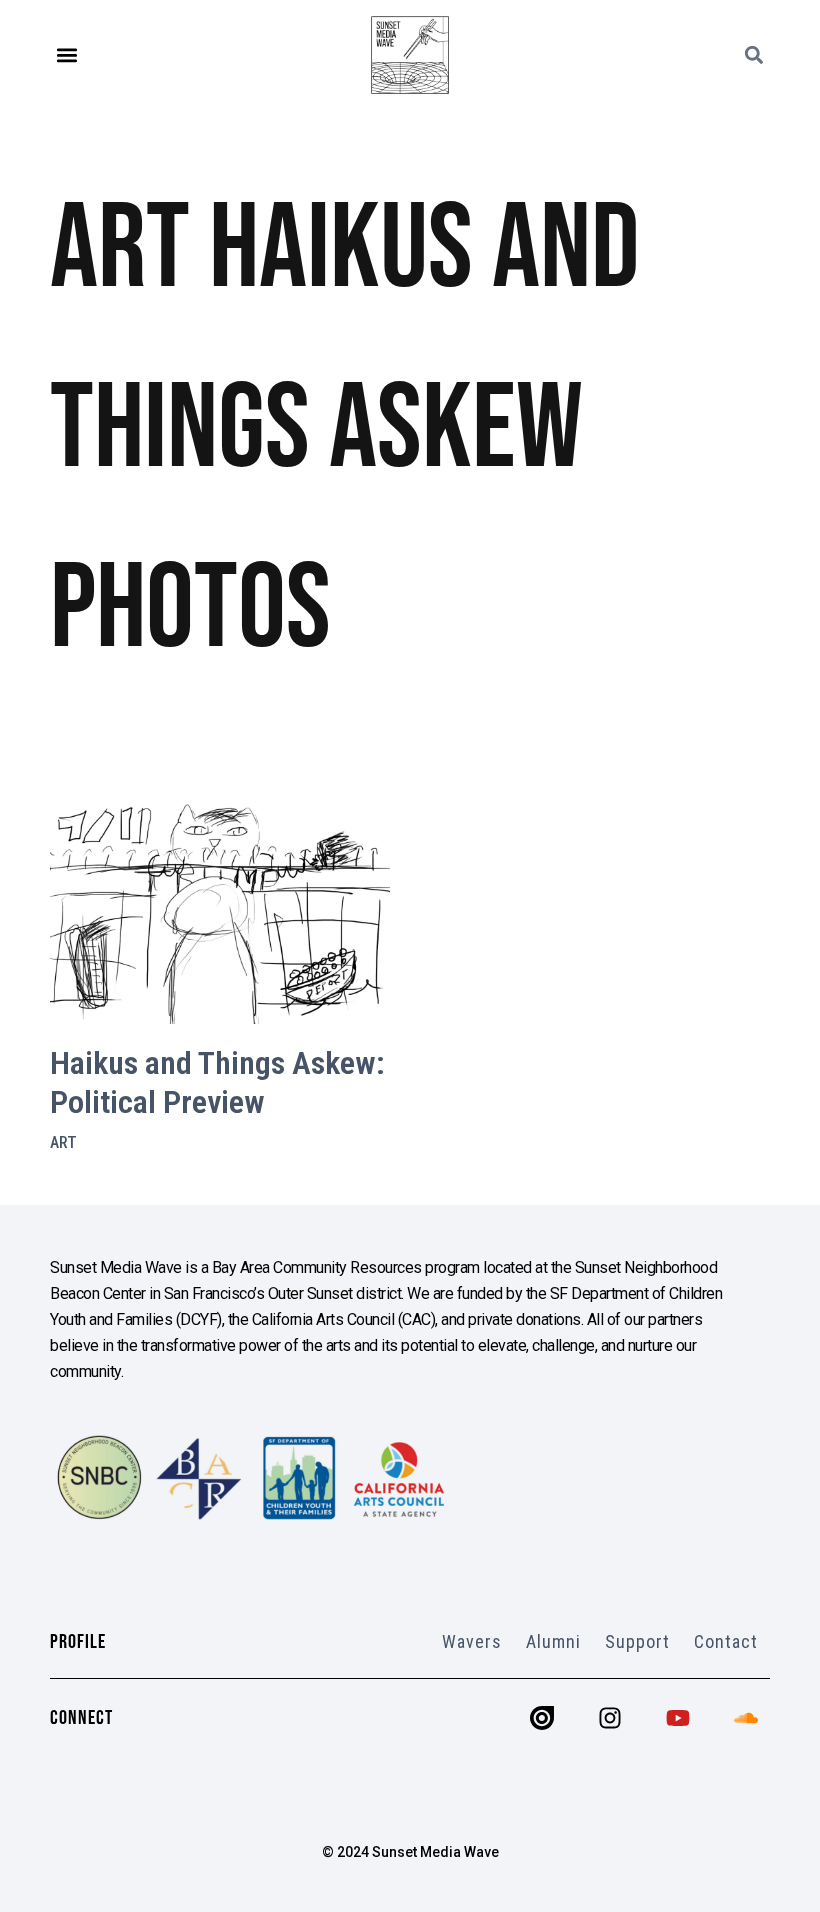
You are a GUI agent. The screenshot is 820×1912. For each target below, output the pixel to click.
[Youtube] (678, 1718)
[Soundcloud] (746, 1718)
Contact (726, 1641)
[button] (66, 55)
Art (63, 1142)
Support (637, 1641)
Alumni (553, 1641)
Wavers (472, 1641)
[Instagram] (610, 1718)
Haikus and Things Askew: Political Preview (217, 1082)
